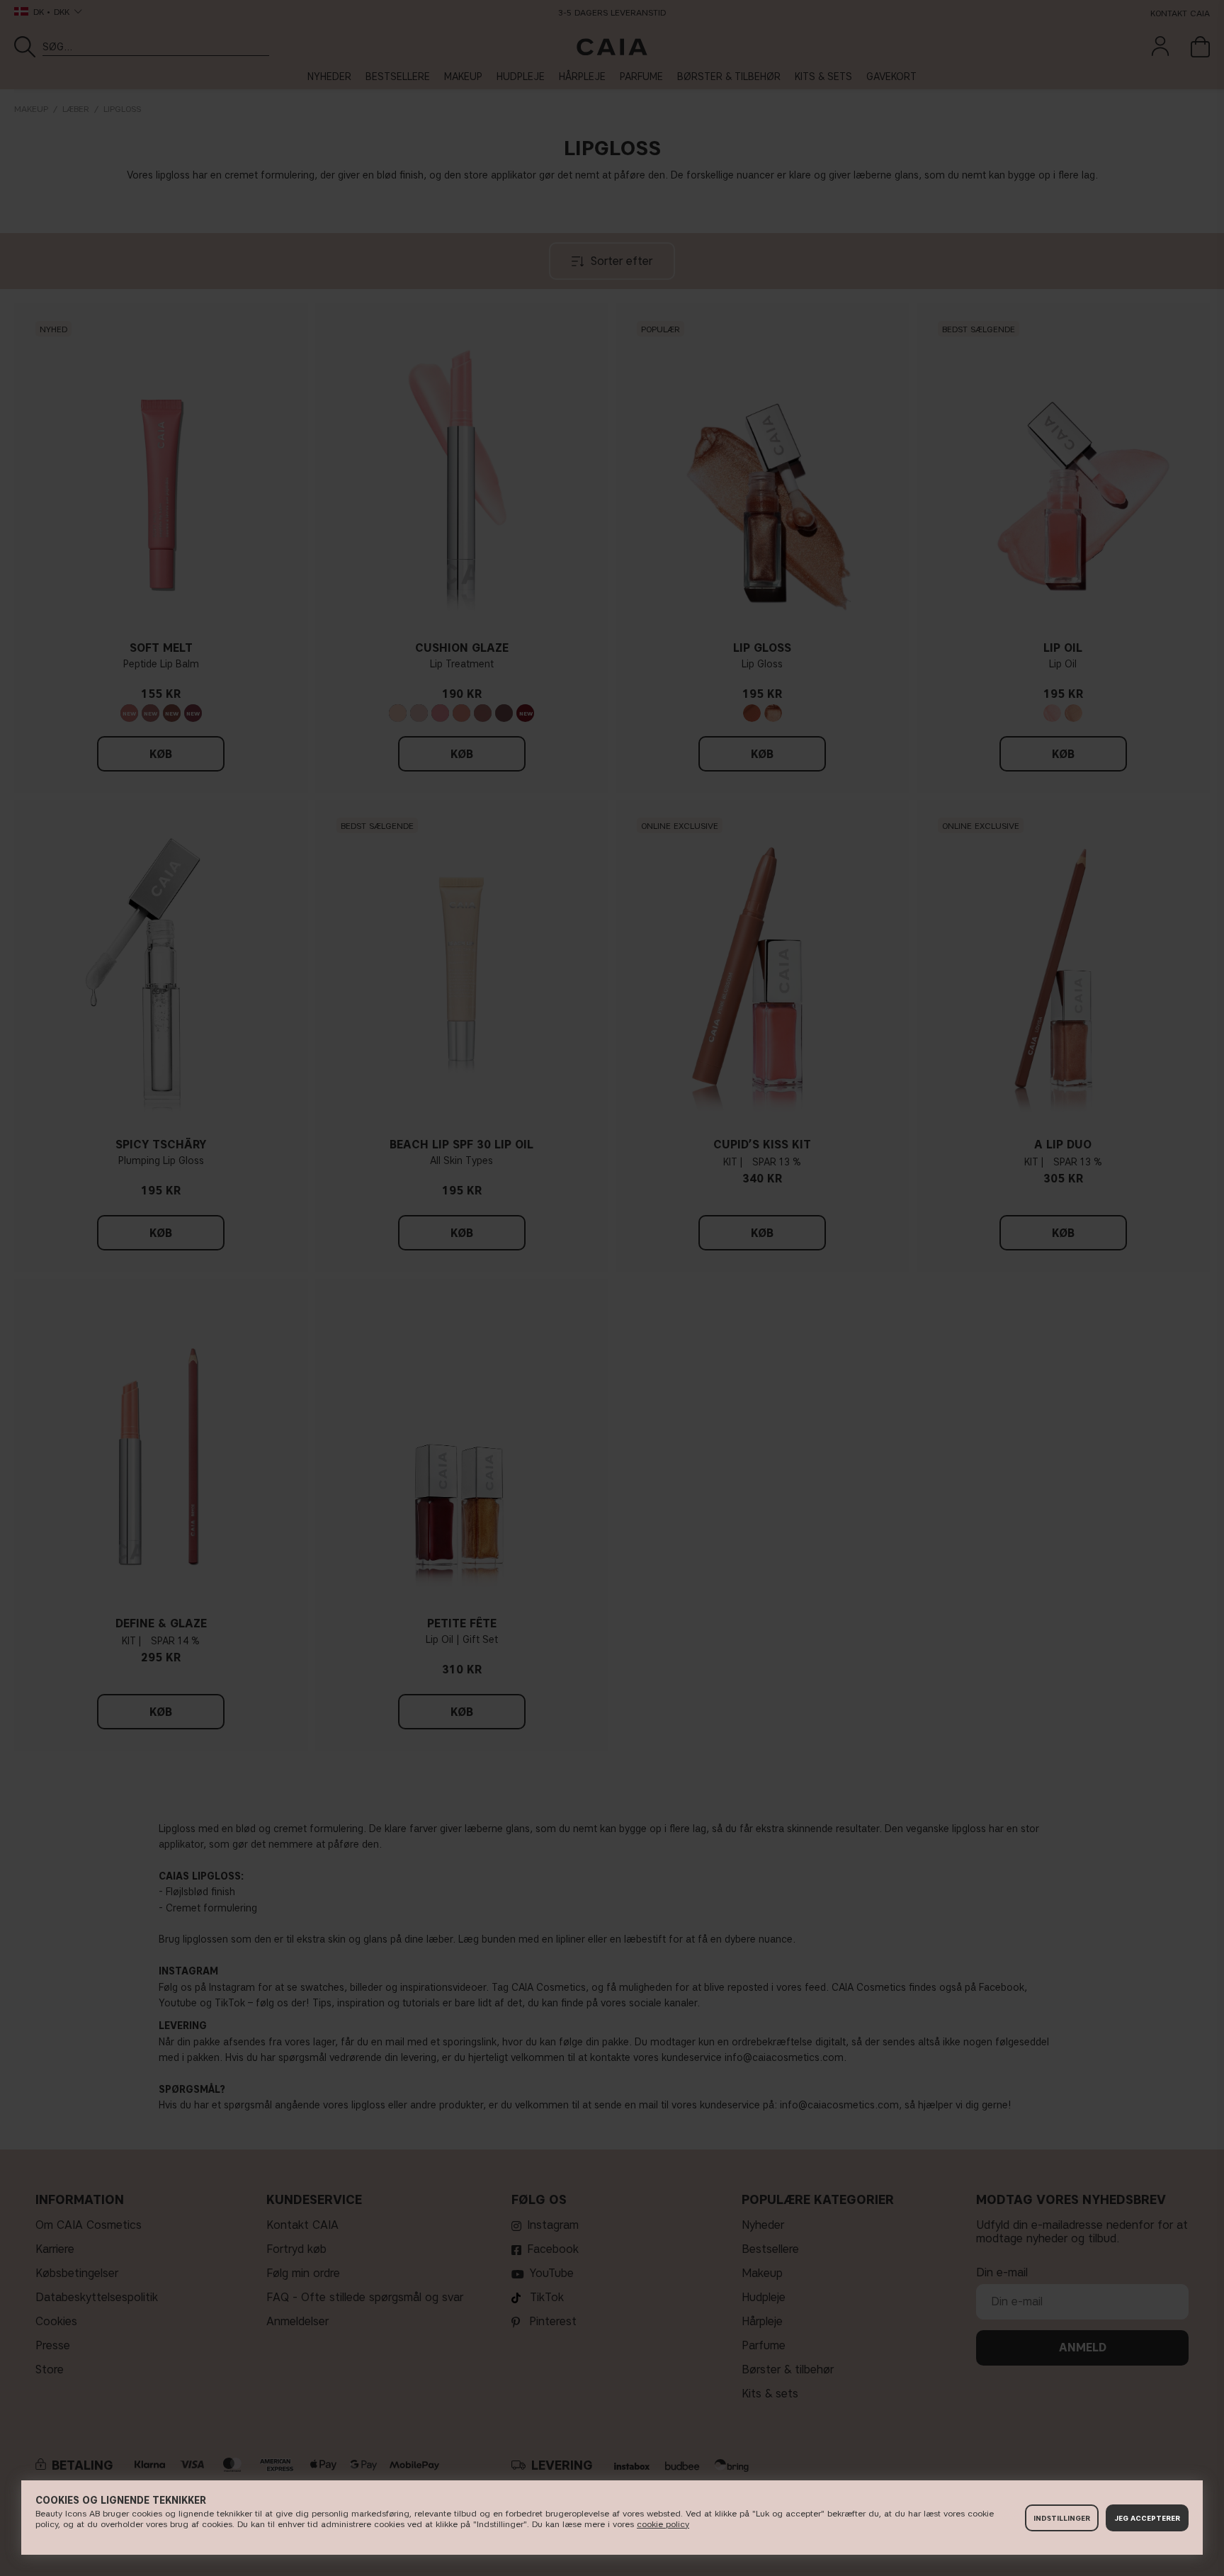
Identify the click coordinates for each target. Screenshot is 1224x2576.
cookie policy (663, 2524)
